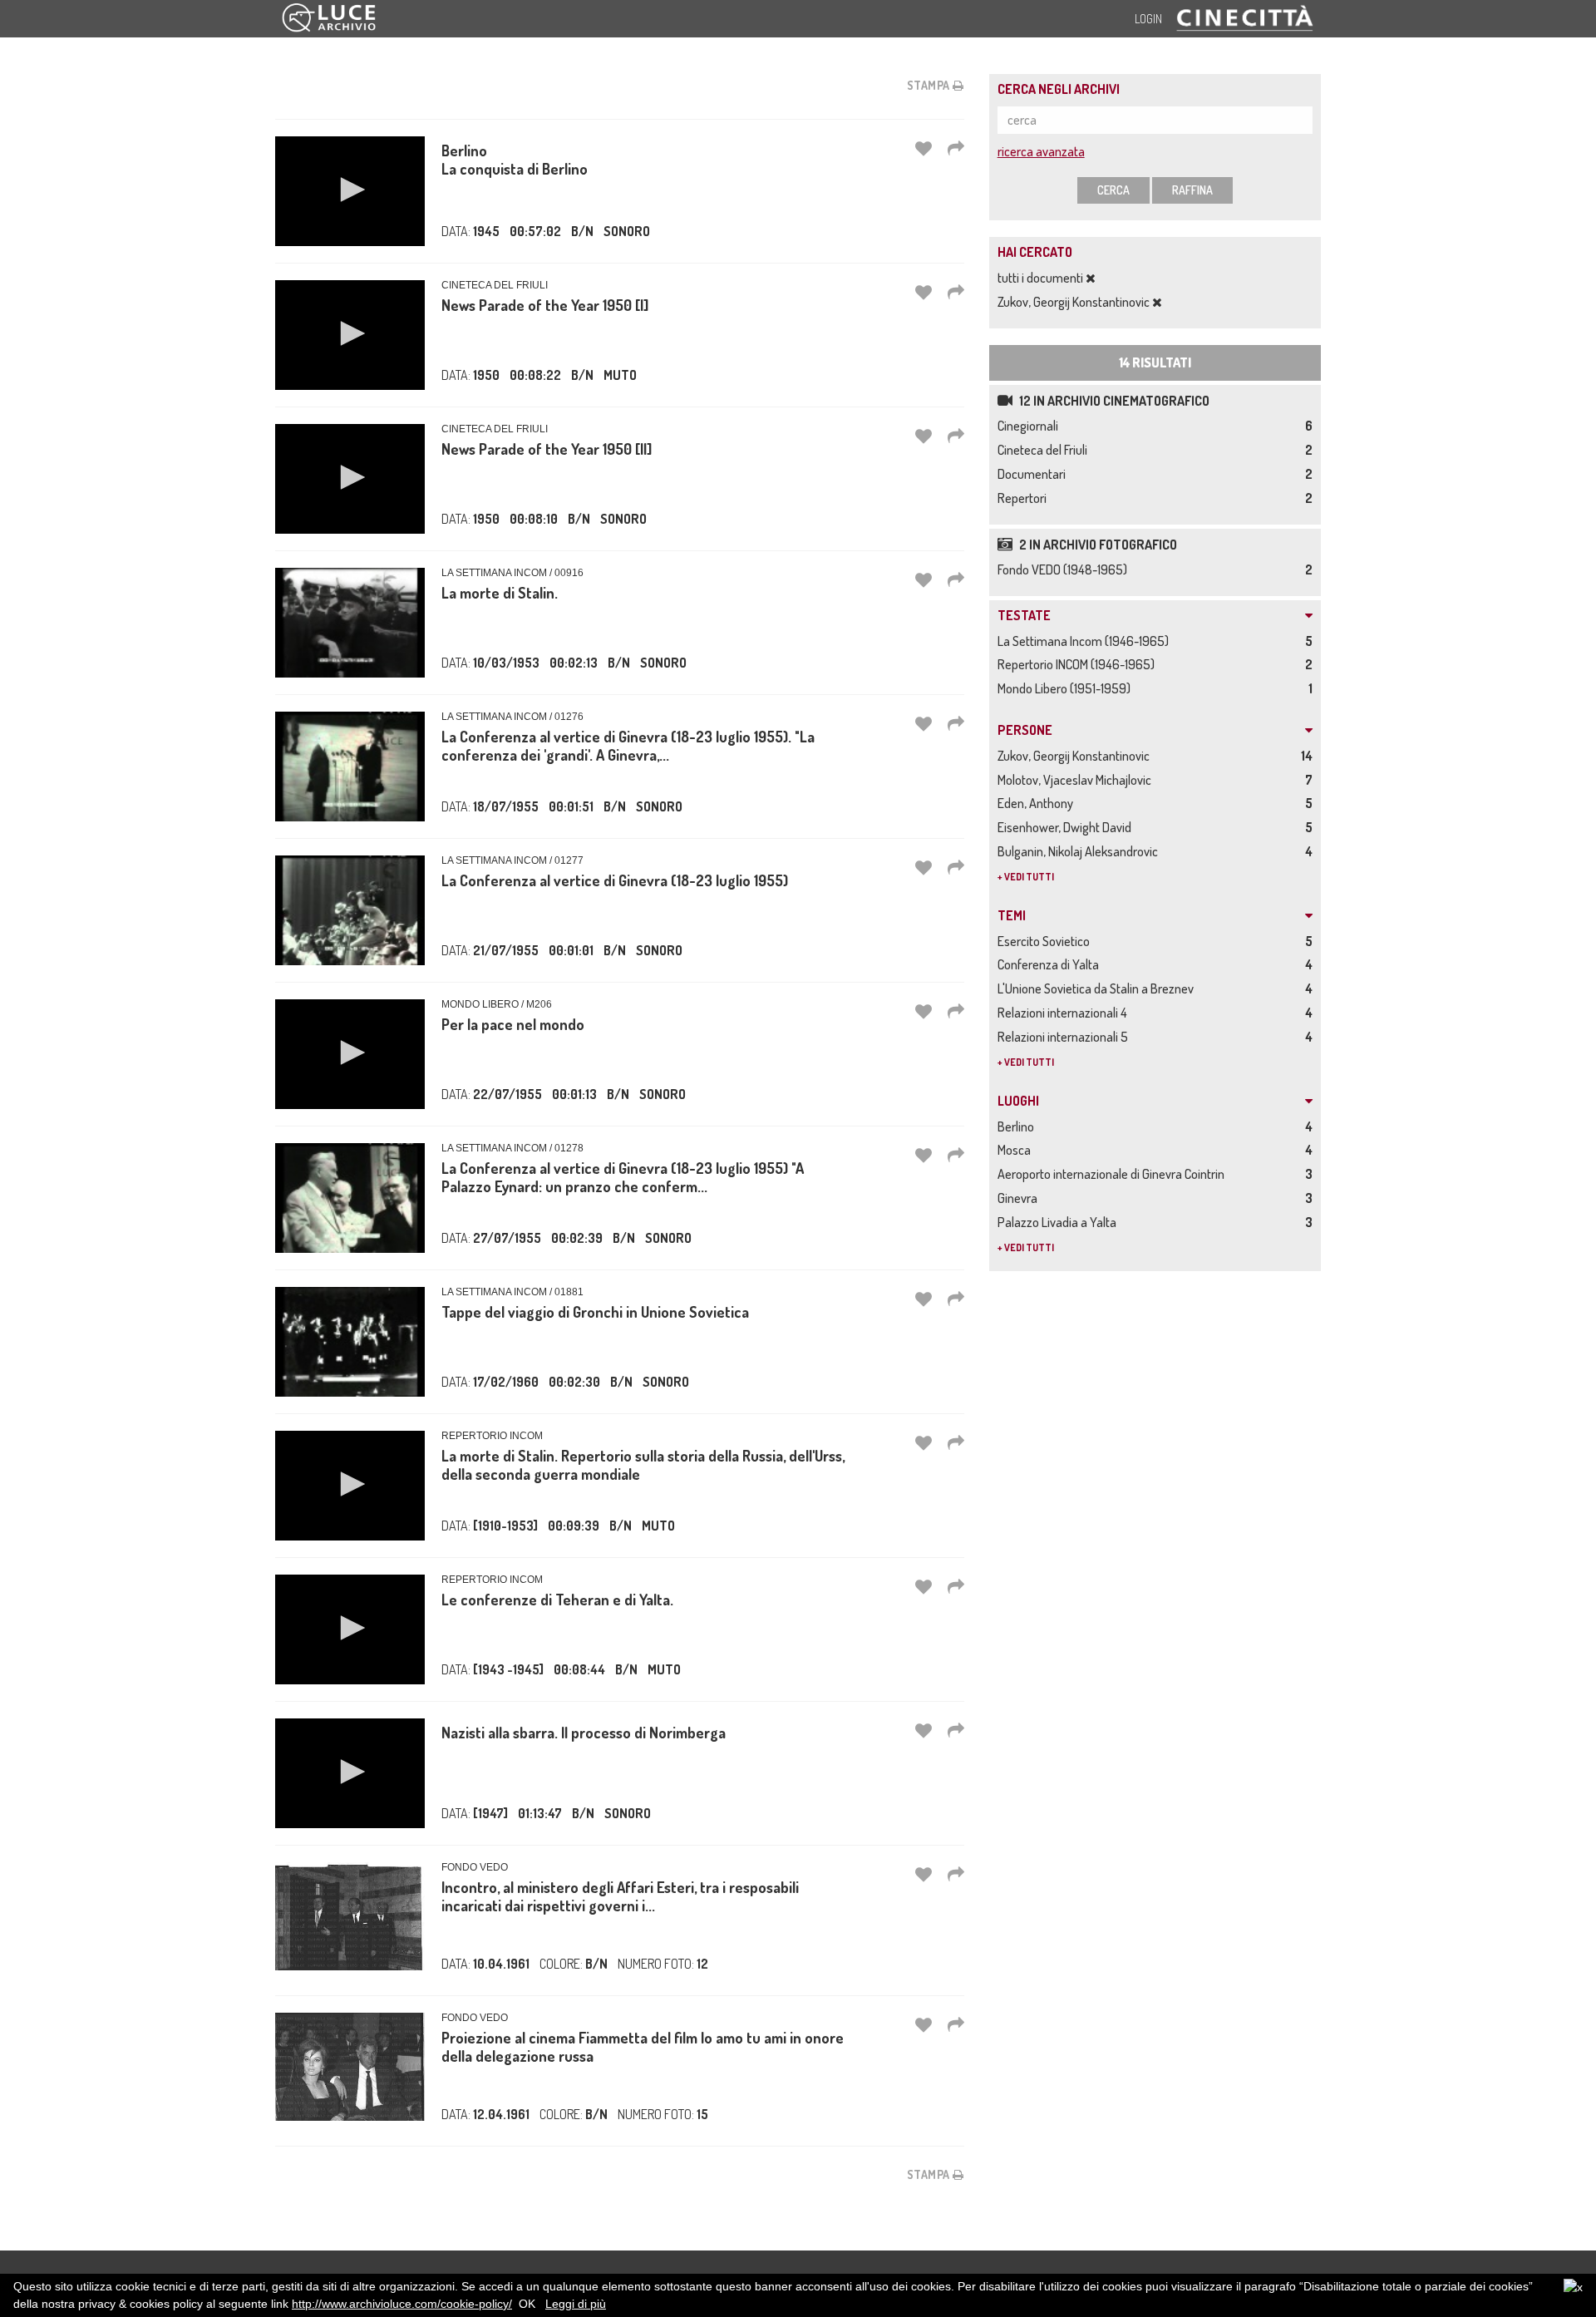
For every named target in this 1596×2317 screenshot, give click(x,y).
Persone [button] (1025, 731)
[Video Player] (350, 191)
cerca (1113, 190)
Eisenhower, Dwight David (1067, 827)
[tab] (1155, 616)
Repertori (1025, 498)
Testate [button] (1024, 616)
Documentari (1034, 474)
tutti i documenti (1042, 278)
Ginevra (1020, 1198)
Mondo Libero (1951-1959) (1066, 688)
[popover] (956, 148)
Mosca (1017, 1150)
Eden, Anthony (1038, 803)
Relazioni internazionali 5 (1065, 1037)
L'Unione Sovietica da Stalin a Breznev (1098, 988)
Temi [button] (1012, 916)
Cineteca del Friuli (1045, 450)
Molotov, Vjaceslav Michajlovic (1077, 780)
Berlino (1018, 1126)
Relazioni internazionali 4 (1065, 1013)
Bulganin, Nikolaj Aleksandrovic (1080, 851)
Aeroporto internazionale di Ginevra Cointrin (1113, 1174)
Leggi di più (576, 2304)
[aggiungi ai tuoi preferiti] (924, 148)
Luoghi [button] (1018, 1102)
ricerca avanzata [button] (1041, 151)
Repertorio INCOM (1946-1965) (1079, 664)
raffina (1192, 190)
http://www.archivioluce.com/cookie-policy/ (402, 2304)
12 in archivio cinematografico (1113, 401)
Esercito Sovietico (1046, 941)
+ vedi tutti (1026, 877)
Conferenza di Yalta (1051, 964)
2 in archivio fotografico (1097, 545)
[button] (350, 190)
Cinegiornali (1030, 426)
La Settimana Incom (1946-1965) (1086, 641)
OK (527, 2304)
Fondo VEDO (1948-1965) (1065, 569)
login (1148, 19)
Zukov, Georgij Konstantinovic (1075, 302)
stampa (930, 85)
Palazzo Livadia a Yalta (1059, 1222)
